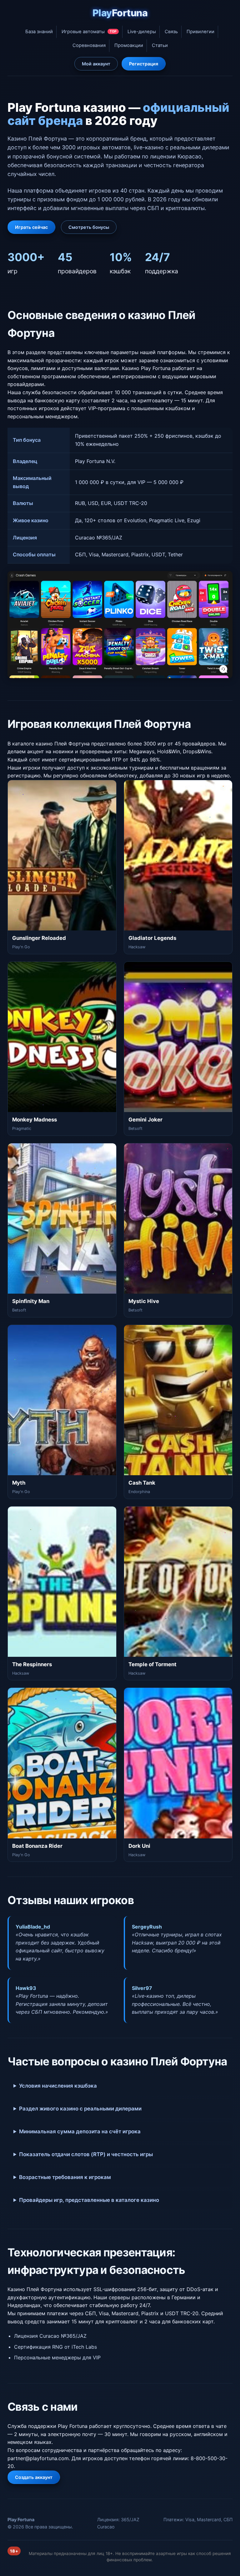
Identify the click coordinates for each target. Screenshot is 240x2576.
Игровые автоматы (89, 32)
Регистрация (144, 64)
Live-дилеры (142, 32)
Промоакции (129, 45)
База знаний (39, 32)
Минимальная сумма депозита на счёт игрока (80, 2131)
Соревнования (89, 45)
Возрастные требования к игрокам (65, 2177)
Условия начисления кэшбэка (58, 2086)
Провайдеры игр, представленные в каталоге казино (89, 2200)
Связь (171, 32)
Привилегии (200, 32)
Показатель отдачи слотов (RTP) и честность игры (86, 2154)
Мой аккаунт (96, 64)
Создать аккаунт (34, 2477)
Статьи (160, 45)
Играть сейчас (31, 227)
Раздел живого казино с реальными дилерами (80, 2109)
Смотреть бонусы (89, 227)
